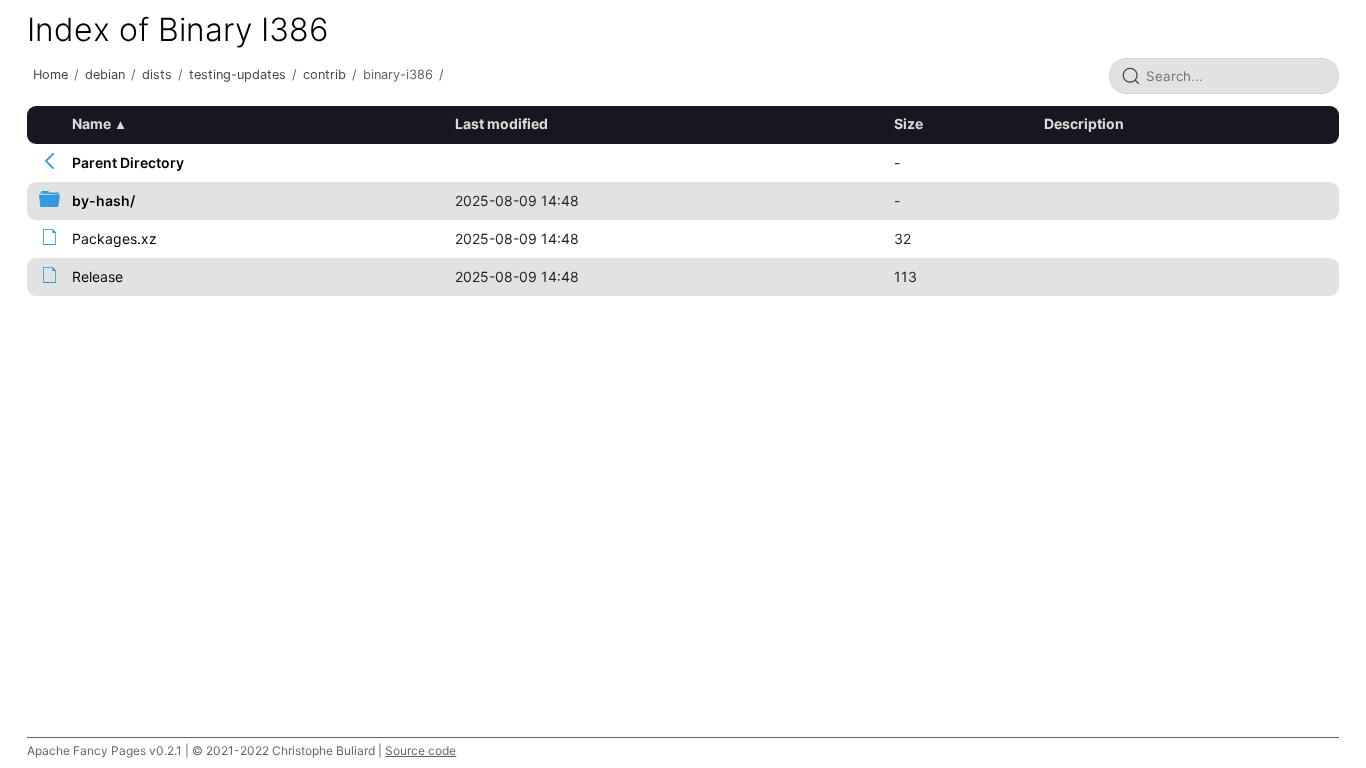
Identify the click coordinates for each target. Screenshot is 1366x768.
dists (157, 74)
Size (908, 123)
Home (50, 74)
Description (1084, 123)
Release (97, 276)
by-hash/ (103, 200)
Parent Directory (128, 162)
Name (91, 123)
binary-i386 (398, 74)
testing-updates (237, 74)
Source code (420, 750)
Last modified (501, 123)
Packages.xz (114, 238)
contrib (324, 74)
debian (105, 74)
